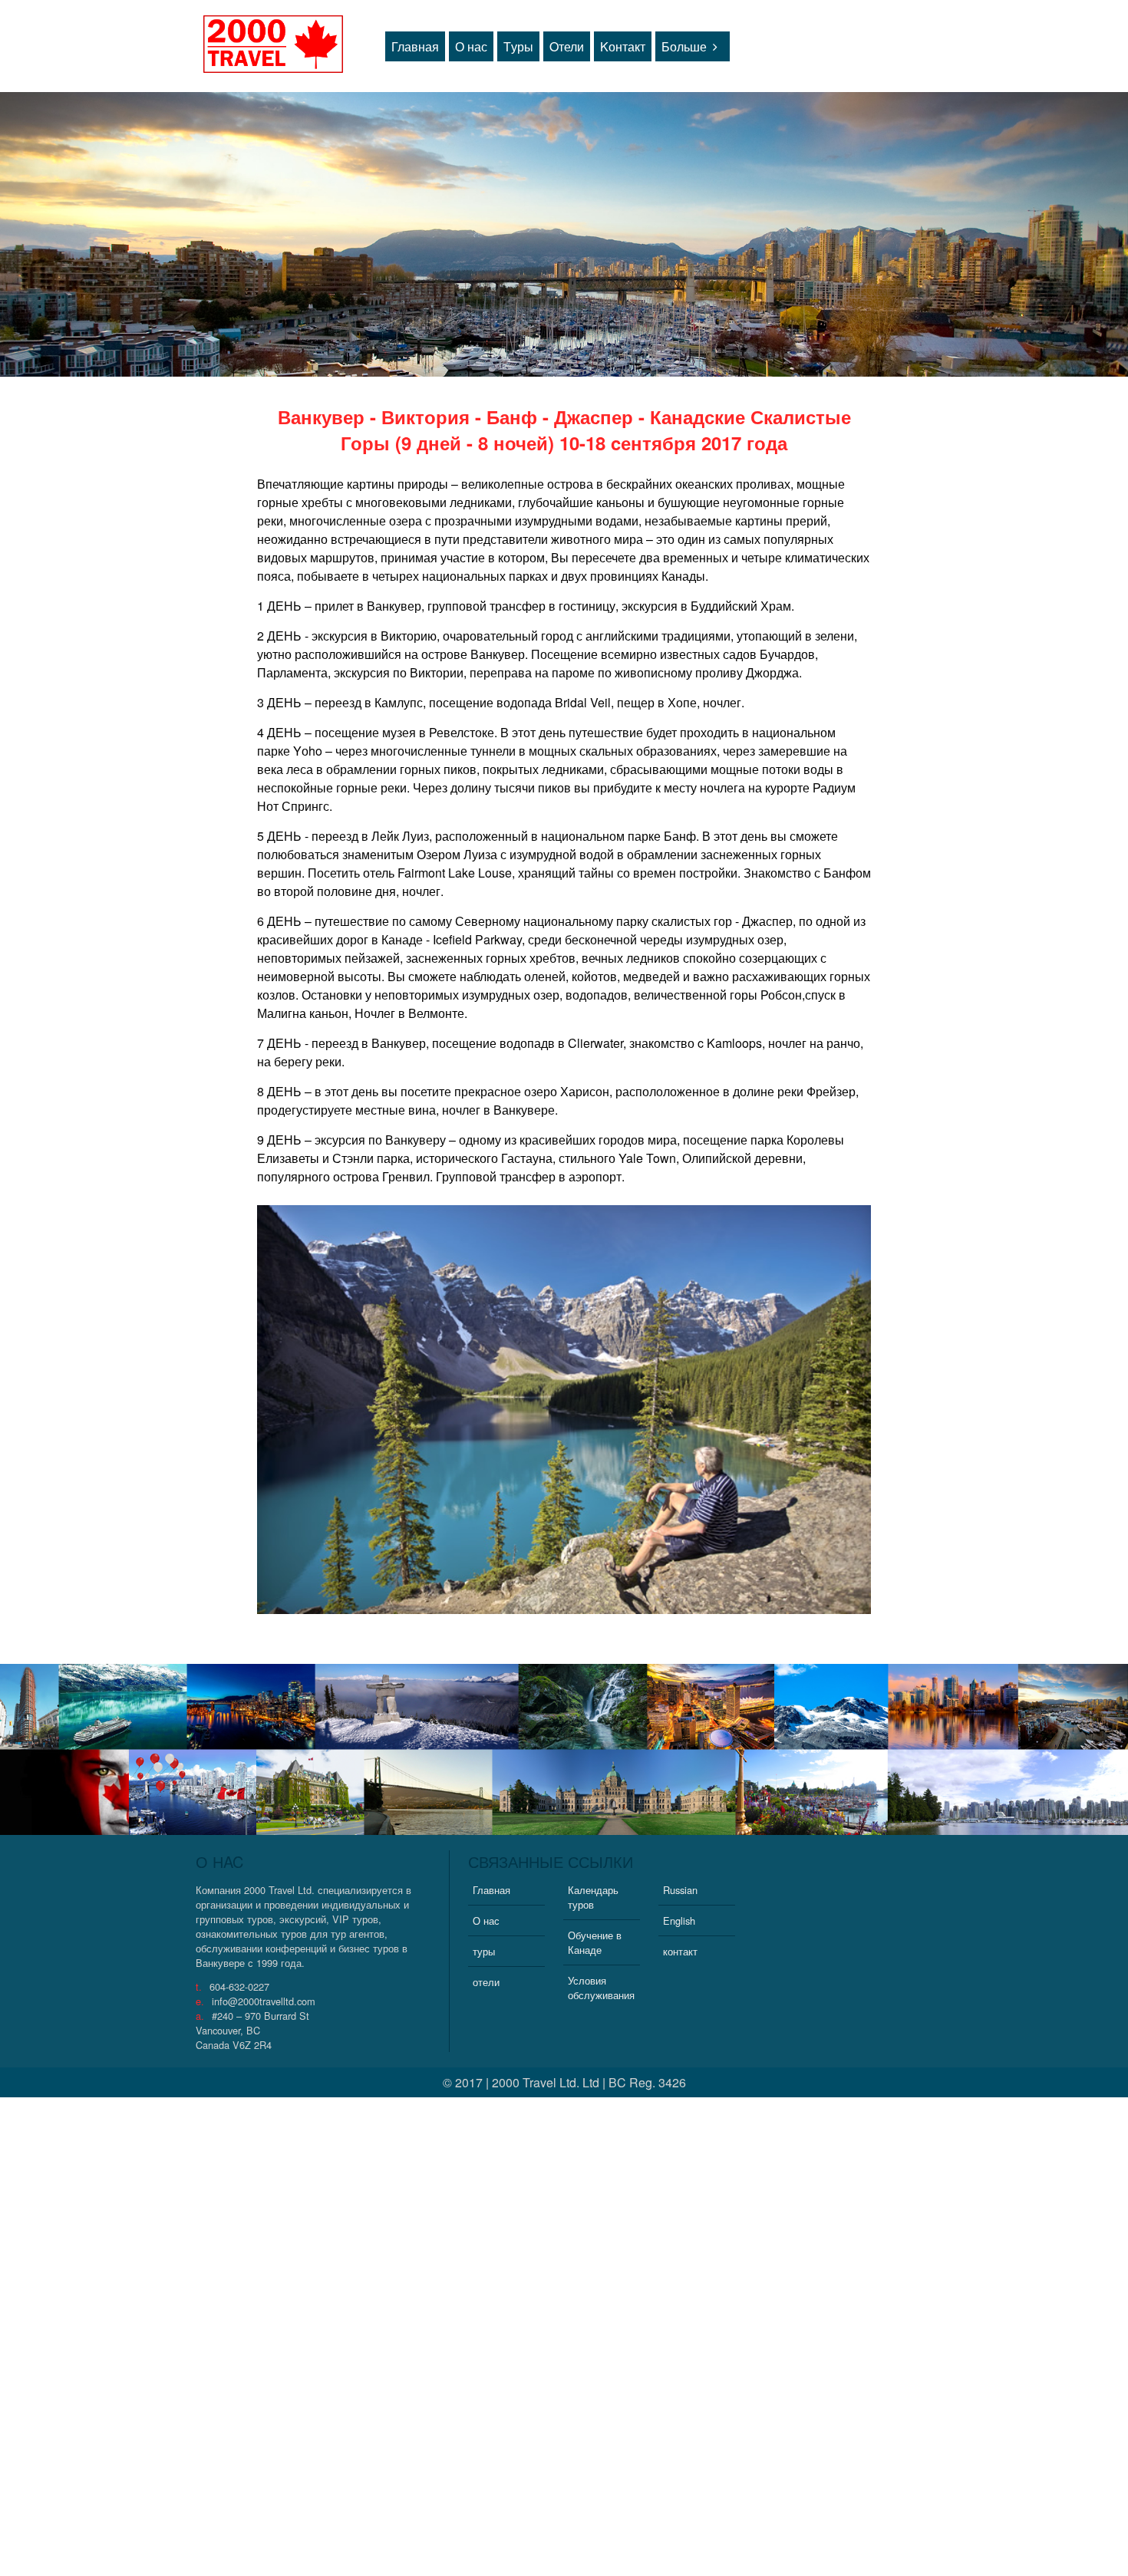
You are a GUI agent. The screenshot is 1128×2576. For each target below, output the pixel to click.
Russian (680, 1890)
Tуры (518, 46)
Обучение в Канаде (595, 1942)
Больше (684, 46)
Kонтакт (623, 46)
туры (484, 1951)
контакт (680, 1951)
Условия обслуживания (601, 1988)
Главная (415, 46)
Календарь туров (593, 1897)
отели (486, 1982)
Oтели (567, 46)
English (679, 1920)
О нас (471, 46)
